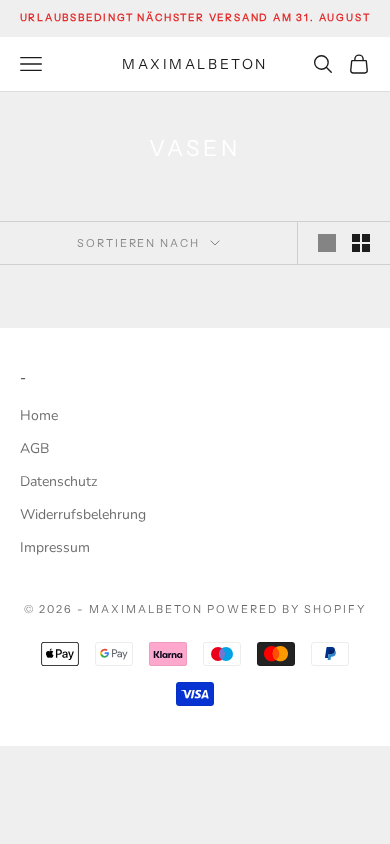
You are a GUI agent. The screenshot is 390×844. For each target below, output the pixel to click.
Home (39, 415)
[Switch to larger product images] (327, 243)
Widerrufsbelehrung (83, 514)
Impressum (55, 547)
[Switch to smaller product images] (361, 243)
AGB (34, 448)
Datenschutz (58, 481)
